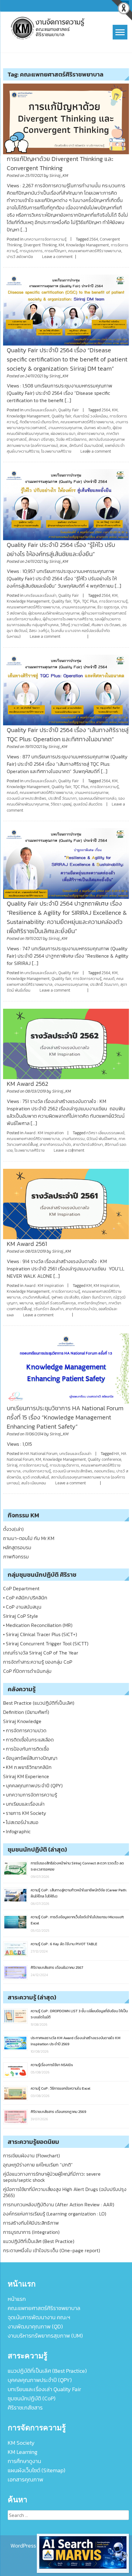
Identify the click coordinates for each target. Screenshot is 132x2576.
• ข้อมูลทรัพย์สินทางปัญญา (30, 1758)
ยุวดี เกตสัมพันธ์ (36, 1477)
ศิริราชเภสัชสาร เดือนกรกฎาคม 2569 (58, 2112)
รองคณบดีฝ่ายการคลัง (97, 798)
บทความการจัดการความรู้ (45, 239)
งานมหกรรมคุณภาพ (65, 428)
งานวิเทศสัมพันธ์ (36, 1297)
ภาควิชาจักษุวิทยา (92, 1303)
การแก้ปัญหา (55, 251)
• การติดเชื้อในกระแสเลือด (28, 1740)
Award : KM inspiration (44, 1133)
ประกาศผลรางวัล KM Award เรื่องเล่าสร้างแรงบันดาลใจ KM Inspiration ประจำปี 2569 (76, 2041)
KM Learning (23, 2452)
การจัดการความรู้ (113, 601)
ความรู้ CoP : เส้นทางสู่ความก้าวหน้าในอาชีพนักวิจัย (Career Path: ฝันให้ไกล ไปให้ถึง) (79, 1893)
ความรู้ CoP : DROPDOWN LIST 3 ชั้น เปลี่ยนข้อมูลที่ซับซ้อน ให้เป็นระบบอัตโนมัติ (79, 2014)
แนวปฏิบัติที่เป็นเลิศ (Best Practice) (39, 2241)
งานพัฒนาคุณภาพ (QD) (35, 2326)
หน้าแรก (17, 2299)
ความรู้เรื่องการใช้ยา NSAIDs (52, 2065)
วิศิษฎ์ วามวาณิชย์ (75, 625)
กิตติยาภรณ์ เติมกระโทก (39, 422)
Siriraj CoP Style (21, 1616)
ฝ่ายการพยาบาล (91, 434)
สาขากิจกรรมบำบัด (55, 1144)
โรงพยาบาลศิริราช (56, 451)
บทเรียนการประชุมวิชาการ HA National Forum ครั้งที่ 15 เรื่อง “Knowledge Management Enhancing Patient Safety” (65, 1417)
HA (117, 1454)
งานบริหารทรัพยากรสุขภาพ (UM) (45, 2336)
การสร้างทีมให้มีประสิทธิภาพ (31, 2223)
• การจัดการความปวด (25, 1730)
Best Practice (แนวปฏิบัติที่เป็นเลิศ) (39, 1703)
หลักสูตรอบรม (17, 1547)
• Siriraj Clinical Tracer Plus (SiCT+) (40, 1634)
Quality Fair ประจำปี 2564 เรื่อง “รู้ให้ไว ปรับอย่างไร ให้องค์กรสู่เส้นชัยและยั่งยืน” (61, 549)
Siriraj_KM (59, 176)
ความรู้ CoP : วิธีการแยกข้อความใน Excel (60, 2088)
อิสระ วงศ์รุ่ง (39, 631)
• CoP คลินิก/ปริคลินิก (25, 1598)
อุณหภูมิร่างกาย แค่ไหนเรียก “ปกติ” (38, 2165)
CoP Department (21, 1588)
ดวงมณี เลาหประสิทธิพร (27, 798)
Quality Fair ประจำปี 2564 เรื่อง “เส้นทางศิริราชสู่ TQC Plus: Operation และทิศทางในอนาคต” (68, 735)
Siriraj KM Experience (26, 1776)
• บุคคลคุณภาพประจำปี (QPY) (33, 1785)
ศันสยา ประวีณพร (106, 625)
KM (61, 245)
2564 (94, 239)
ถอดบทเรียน (104, 1471)
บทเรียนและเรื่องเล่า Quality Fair (44, 2389)
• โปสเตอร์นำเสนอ (21, 1822)
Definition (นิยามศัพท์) (26, 1712)
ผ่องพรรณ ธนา (63, 434)
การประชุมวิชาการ (64, 1465)
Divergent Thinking (40, 245)
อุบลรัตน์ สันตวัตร (88, 804)
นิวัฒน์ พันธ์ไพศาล (102, 1139)
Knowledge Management (87, 245)
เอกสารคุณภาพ (25, 2479)
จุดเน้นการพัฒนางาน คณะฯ (39, 2317)
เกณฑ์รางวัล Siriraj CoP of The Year (41, 1653)
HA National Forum (41, 1454)
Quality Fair (69, 410)
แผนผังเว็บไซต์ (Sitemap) (37, 2470)
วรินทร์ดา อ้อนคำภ (49, 1309)
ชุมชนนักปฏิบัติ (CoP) (32, 2398)
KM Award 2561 (27, 1244)
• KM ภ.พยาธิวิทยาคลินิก (27, 1767)
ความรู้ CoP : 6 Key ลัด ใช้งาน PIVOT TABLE (64, 1944)
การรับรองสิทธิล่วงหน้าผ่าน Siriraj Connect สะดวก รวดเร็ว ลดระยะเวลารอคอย (77, 1866)
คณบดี (12, 793)
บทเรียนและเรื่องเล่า (40, 410)
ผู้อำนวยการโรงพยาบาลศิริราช (68, 619)
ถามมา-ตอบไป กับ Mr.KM (29, 1538)
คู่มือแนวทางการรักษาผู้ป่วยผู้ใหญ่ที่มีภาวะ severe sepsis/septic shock (52, 2177)
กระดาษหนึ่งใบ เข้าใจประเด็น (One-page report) (52, 2250)
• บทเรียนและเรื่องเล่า (24, 1804)
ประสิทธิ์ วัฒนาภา (62, 798)
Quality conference (104, 1459)
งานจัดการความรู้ (37, 1471)
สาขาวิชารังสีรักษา (88, 1144)
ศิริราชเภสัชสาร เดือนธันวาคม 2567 (57, 1968)
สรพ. (64, 445)
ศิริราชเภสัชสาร (25, 2408)
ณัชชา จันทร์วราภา (96, 1297)
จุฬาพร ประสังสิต (65, 1297)
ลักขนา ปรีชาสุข (41, 439)
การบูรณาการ (31, 251)
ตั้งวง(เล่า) (13, 1529)
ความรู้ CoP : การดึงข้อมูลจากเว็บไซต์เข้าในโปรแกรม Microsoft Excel (77, 1920)
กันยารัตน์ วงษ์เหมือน (90, 416)
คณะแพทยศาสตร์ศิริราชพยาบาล (95, 251)
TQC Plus (90, 601)
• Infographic (17, 1831)
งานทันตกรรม (73, 1139)
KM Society (21, 2443)
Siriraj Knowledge (22, 1721)
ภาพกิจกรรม (16, 1557)
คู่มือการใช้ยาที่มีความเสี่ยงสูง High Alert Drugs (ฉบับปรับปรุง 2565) (65, 2192)
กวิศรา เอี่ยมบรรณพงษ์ (105, 1133)
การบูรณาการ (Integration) (31, 2232)
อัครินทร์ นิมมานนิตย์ (86, 445)
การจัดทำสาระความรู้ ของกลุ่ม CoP (38, 1662)
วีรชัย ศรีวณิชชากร (71, 439)
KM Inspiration (106, 1286)
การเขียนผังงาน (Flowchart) (31, 2155)
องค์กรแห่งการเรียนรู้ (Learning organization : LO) (55, 2214)
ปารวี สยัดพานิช (20, 257)
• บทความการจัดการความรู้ (30, 1795)
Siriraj (12, 1465)
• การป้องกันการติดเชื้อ (26, 1749)
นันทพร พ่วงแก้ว (97, 428)
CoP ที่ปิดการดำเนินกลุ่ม (27, 1671)
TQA (77, 601)
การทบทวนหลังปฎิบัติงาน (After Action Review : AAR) (59, 2204)
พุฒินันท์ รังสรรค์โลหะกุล (55, 1303)
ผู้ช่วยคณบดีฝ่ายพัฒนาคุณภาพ (54, 613)
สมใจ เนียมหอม (34, 1483)
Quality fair (61, 416)
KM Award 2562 (27, 1084)
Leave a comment (57, 257)
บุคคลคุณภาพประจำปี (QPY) (40, 2380)
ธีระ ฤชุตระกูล (108, 607)
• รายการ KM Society (25, 1813)
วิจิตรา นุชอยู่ (61, 804)
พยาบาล (26, 1303)
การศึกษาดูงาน (24, 2461)
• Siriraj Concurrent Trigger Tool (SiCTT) (46, 1643)
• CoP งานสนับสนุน (22, 1607)
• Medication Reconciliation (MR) (38, 1625)
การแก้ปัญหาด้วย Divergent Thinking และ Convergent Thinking (60, 163)
